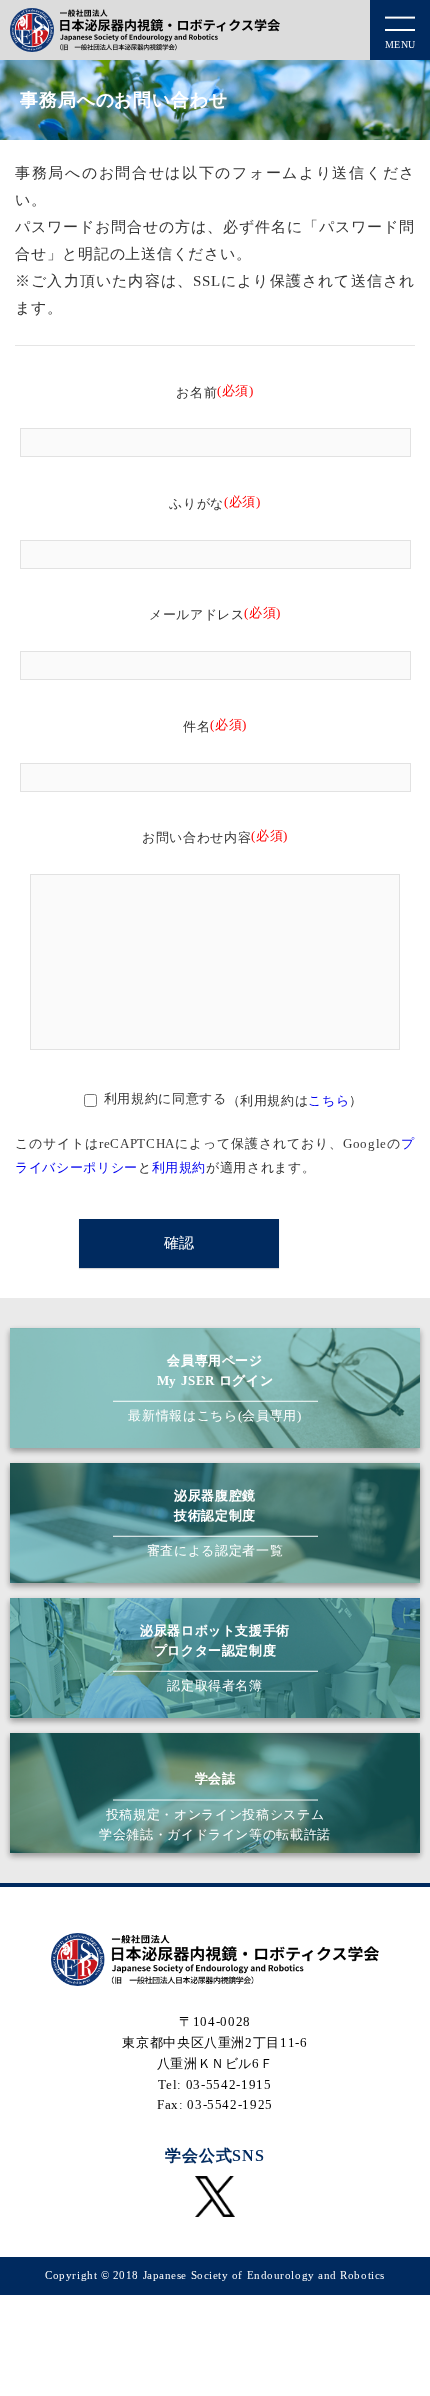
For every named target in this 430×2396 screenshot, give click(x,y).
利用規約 (179, 1167)
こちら (328, 1100)
